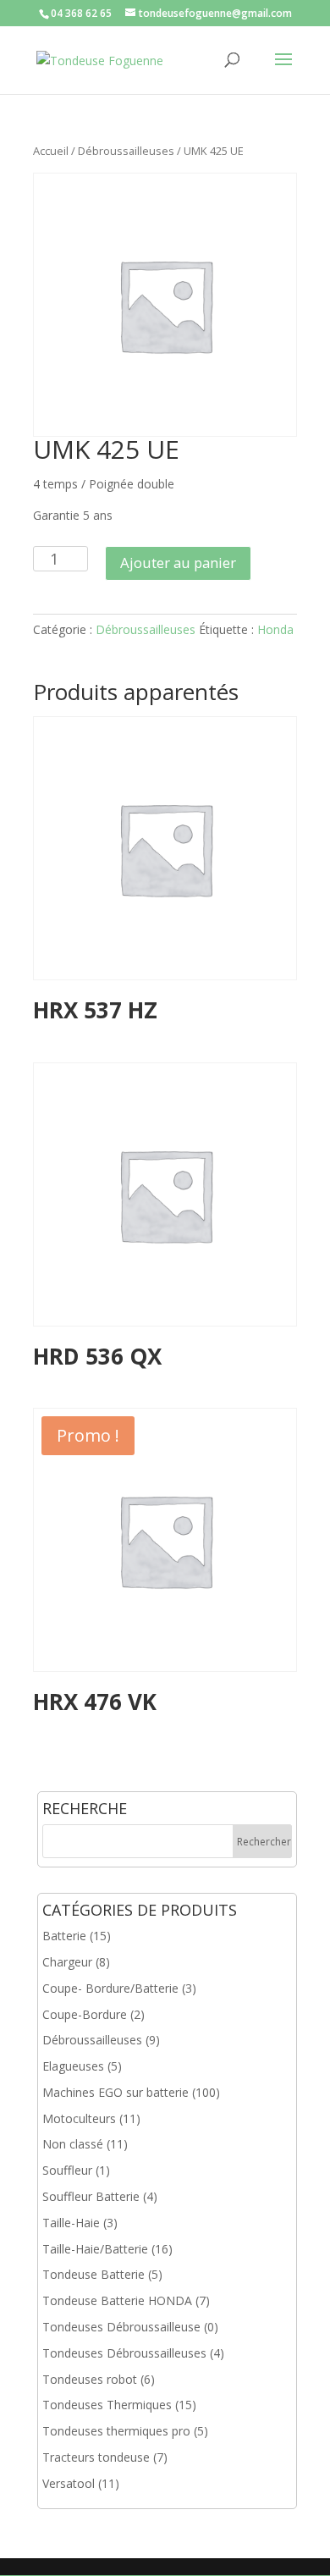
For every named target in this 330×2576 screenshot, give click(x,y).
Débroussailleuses (126, 151)
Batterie (64, 1936)
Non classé (73, 2144)
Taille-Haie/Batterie (95, 2249)
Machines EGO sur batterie (115, 2092)
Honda (275, 629)
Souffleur (67, 2170)
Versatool (69, 2483)
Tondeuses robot (90, 2379)
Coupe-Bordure (85, 2014)
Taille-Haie (71, 2223)
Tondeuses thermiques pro (116, 2431)
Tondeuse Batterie (93, 2274)
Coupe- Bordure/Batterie (110, 1988)
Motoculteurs (79, 2118)
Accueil (51, 151)
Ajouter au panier (178, 563)
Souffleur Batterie (91, 2196)
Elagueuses (73, 2066)
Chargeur (67, 1962)
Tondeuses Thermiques (107, 2405)
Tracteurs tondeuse (96, 2457)
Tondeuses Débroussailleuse (121, 2327)
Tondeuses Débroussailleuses (124, 2353)
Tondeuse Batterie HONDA (117, 2300)
